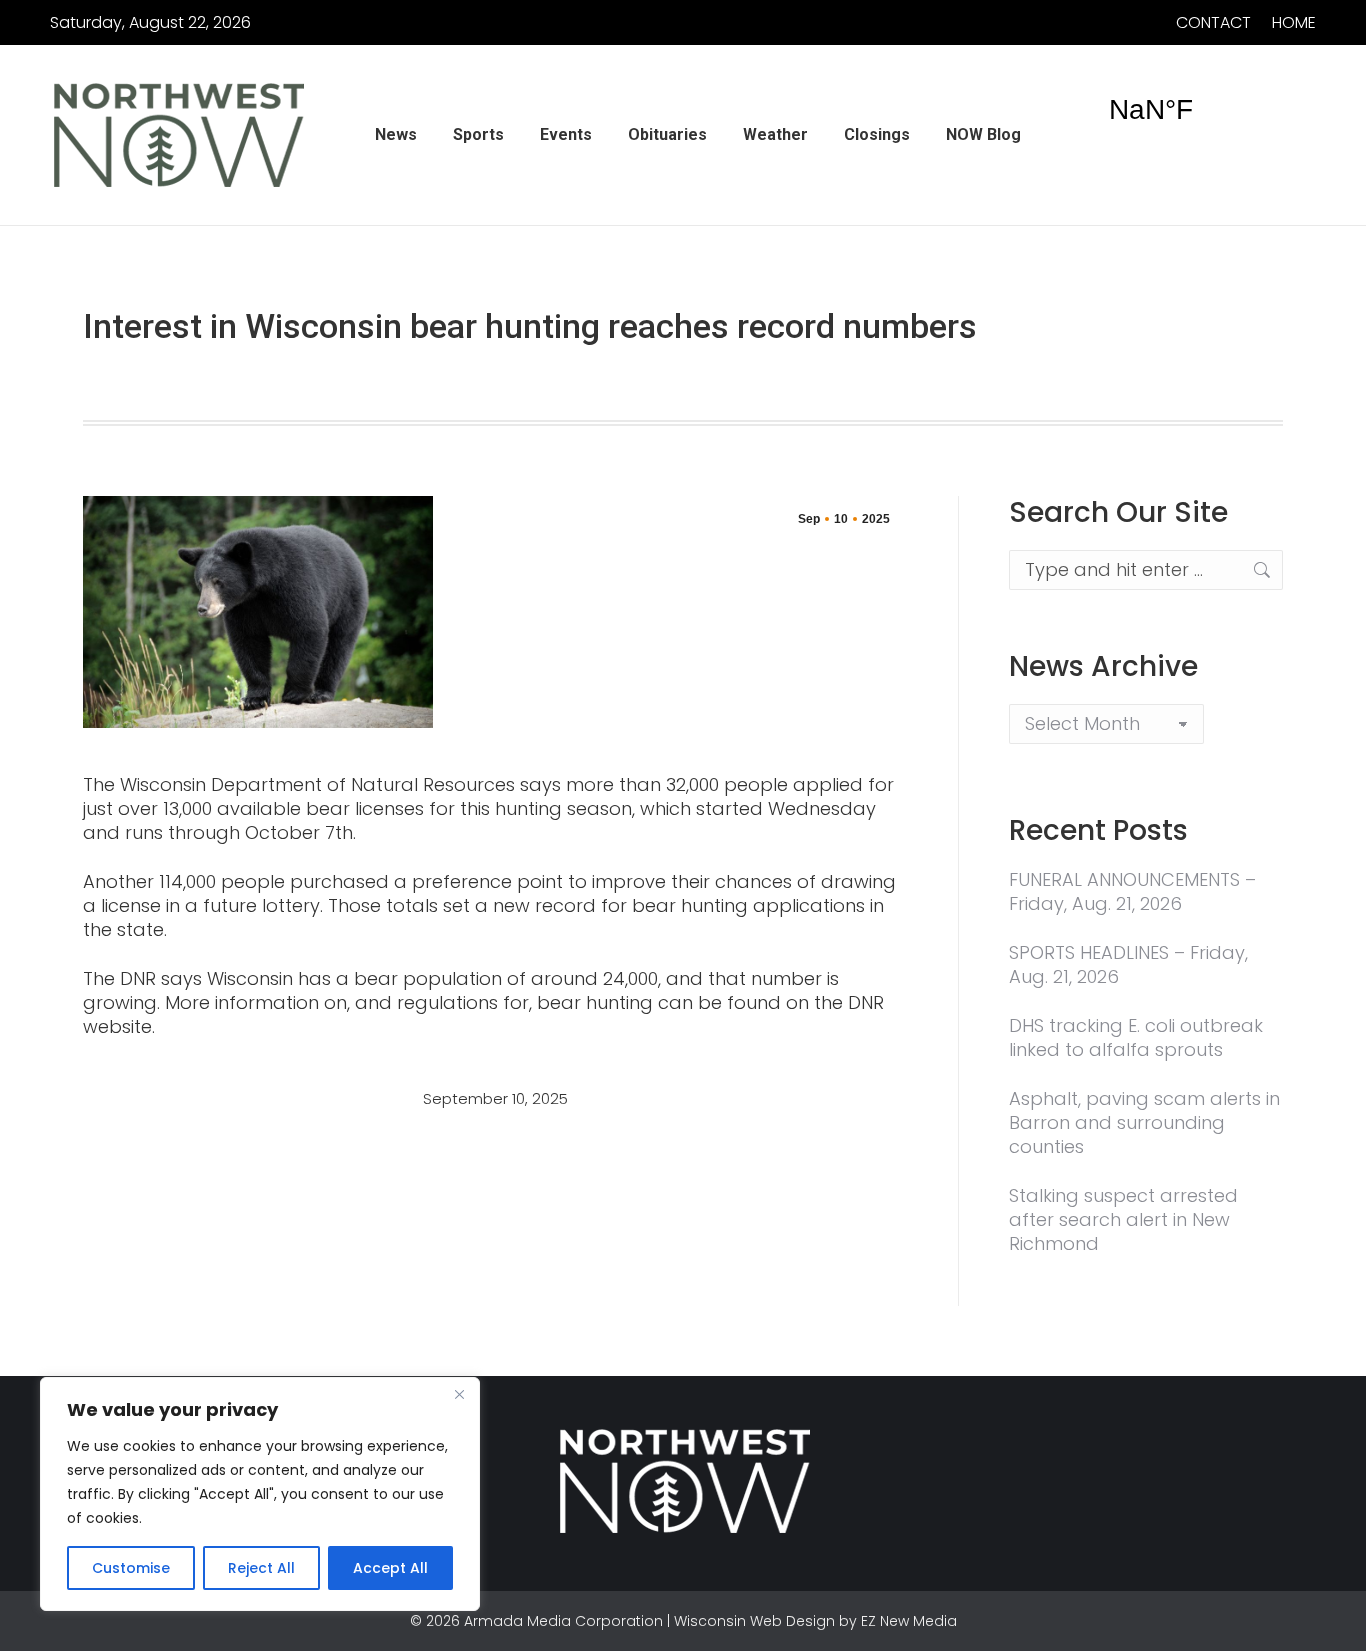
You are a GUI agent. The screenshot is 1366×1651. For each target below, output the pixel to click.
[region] (260, 1494)
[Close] (459, 1394)
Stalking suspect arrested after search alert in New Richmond (1123, 1220)
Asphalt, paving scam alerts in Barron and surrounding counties (1144, 1123)
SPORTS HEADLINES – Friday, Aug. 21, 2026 (1128, 965)
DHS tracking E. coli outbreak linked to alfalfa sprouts (1136, 1038)
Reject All (261, 1568)
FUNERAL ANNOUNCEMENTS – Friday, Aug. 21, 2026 (1132, 892)
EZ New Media (909, 1621)
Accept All (390, 1568)
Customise (131, 1568)
